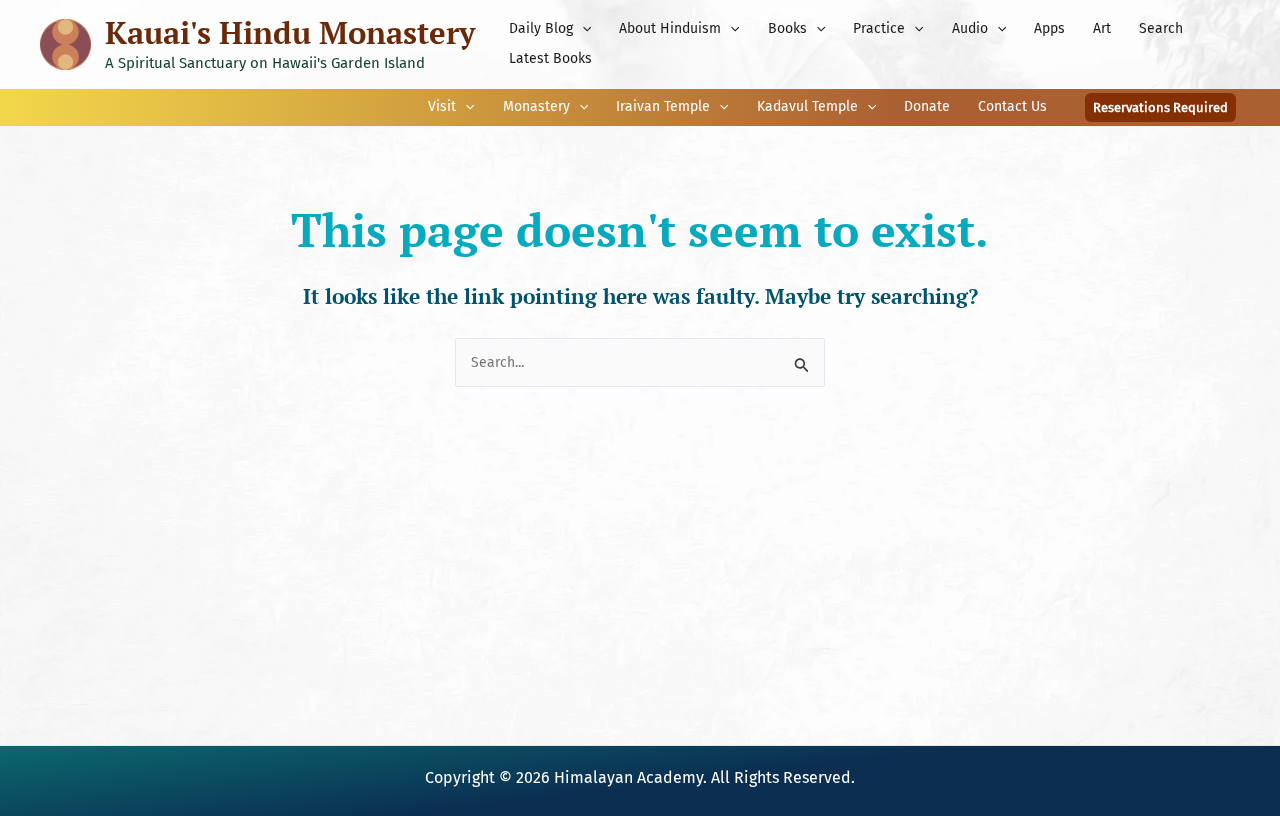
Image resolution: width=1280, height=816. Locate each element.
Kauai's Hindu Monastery (290, 32)
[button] (582, 29)
